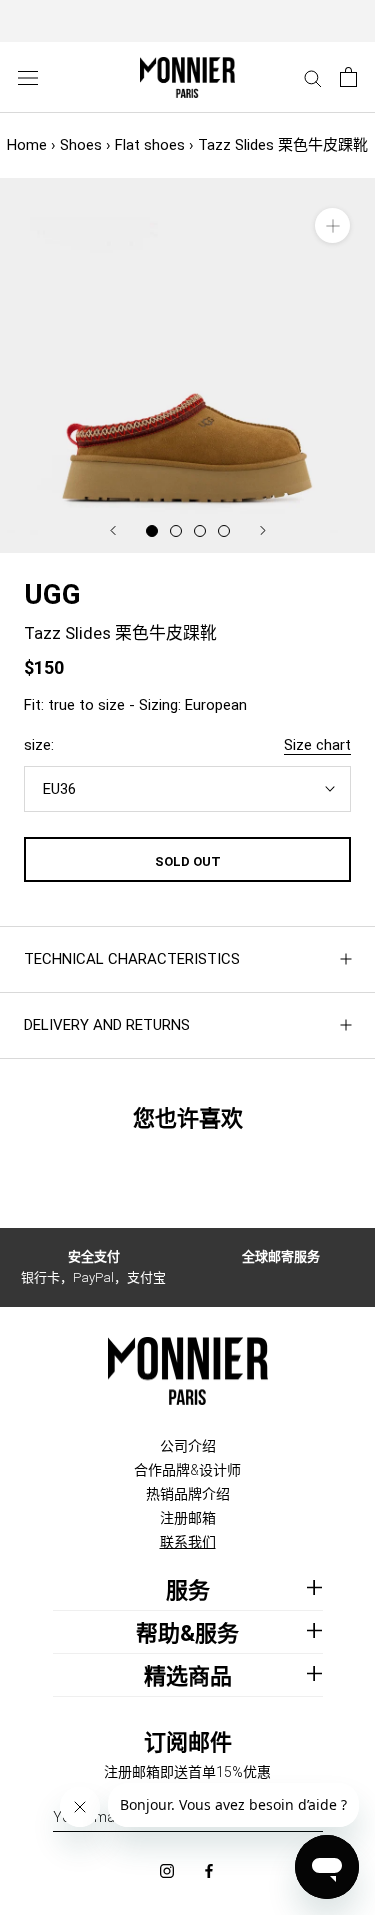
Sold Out (188, 861)
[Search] (313, 77)
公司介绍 (188, 1446)
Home (27, 145)
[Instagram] (167, 1869)
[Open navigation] (28, 77)
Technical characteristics (132, 959)
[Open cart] (348, 77)
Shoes (81, 145)
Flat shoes (150, 145)
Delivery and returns (107, 1025)
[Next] (263, 530)
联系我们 (188, 1542)
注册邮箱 (188, 1518)
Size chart (317, 745)
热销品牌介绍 (188, 1494)
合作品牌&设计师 (187, 1470)
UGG (52, 594)
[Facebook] (209, 1869)
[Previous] (113, 530)
